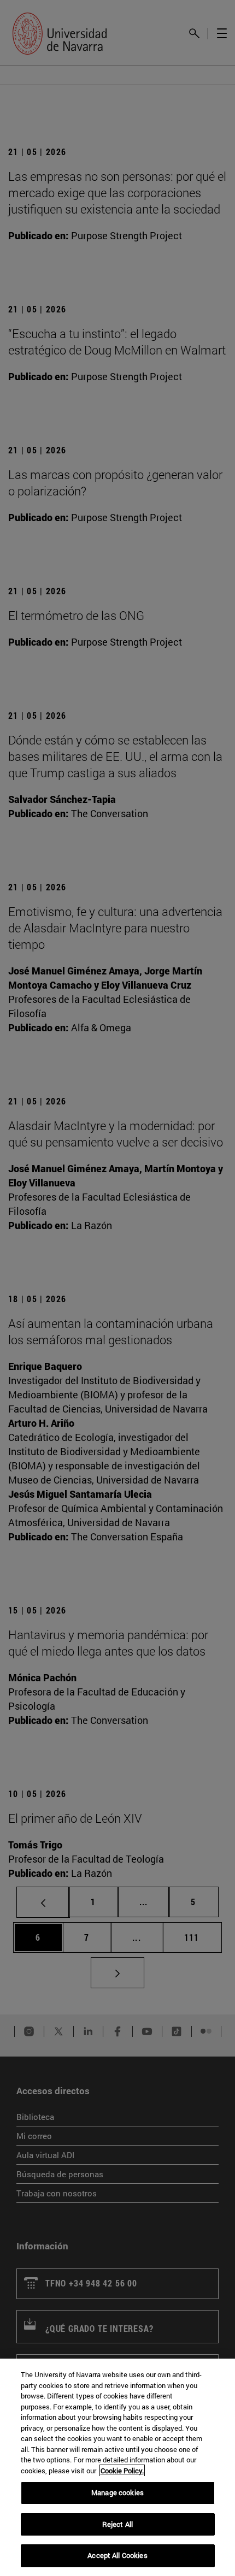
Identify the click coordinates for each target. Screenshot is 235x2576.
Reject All (117, 2524)
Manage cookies (117, 2492)
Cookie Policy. (122, 2471)
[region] (117, 2467)
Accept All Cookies (117, 2555)
